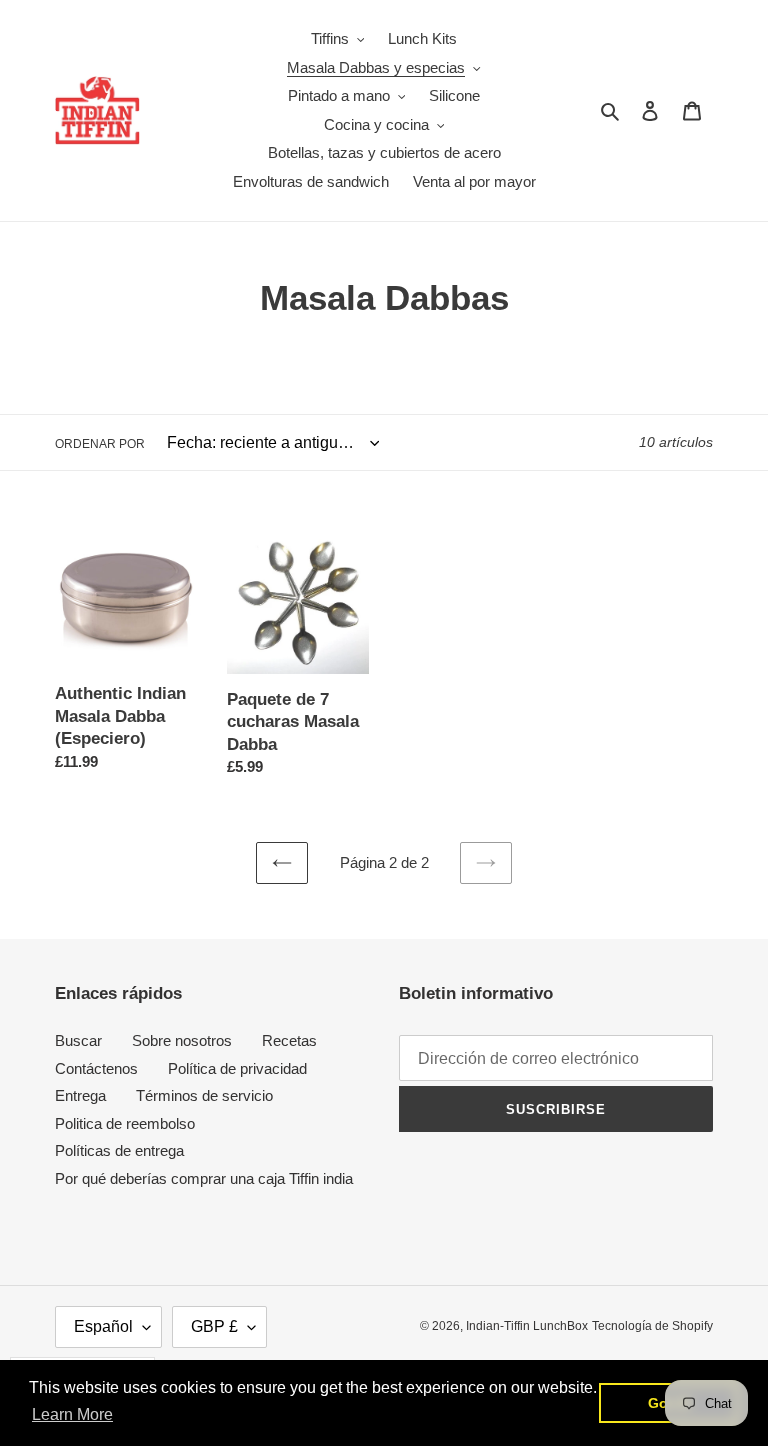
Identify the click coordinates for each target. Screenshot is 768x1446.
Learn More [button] (72, 1414)
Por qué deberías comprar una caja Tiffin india (204, 1178)
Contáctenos (96, 1068)
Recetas (289, 1040)
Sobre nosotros (182, 1040)
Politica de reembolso (125, 1123)
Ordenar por (100, 444)
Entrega (80, 1095)
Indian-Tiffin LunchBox (527, 1326)
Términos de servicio (204, 1095)
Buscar (78, 1040)
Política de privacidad (237, 1068)
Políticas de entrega (119, 1150)
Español (103, 1326)
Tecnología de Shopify (652, 1326)
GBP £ (214, 1326)
